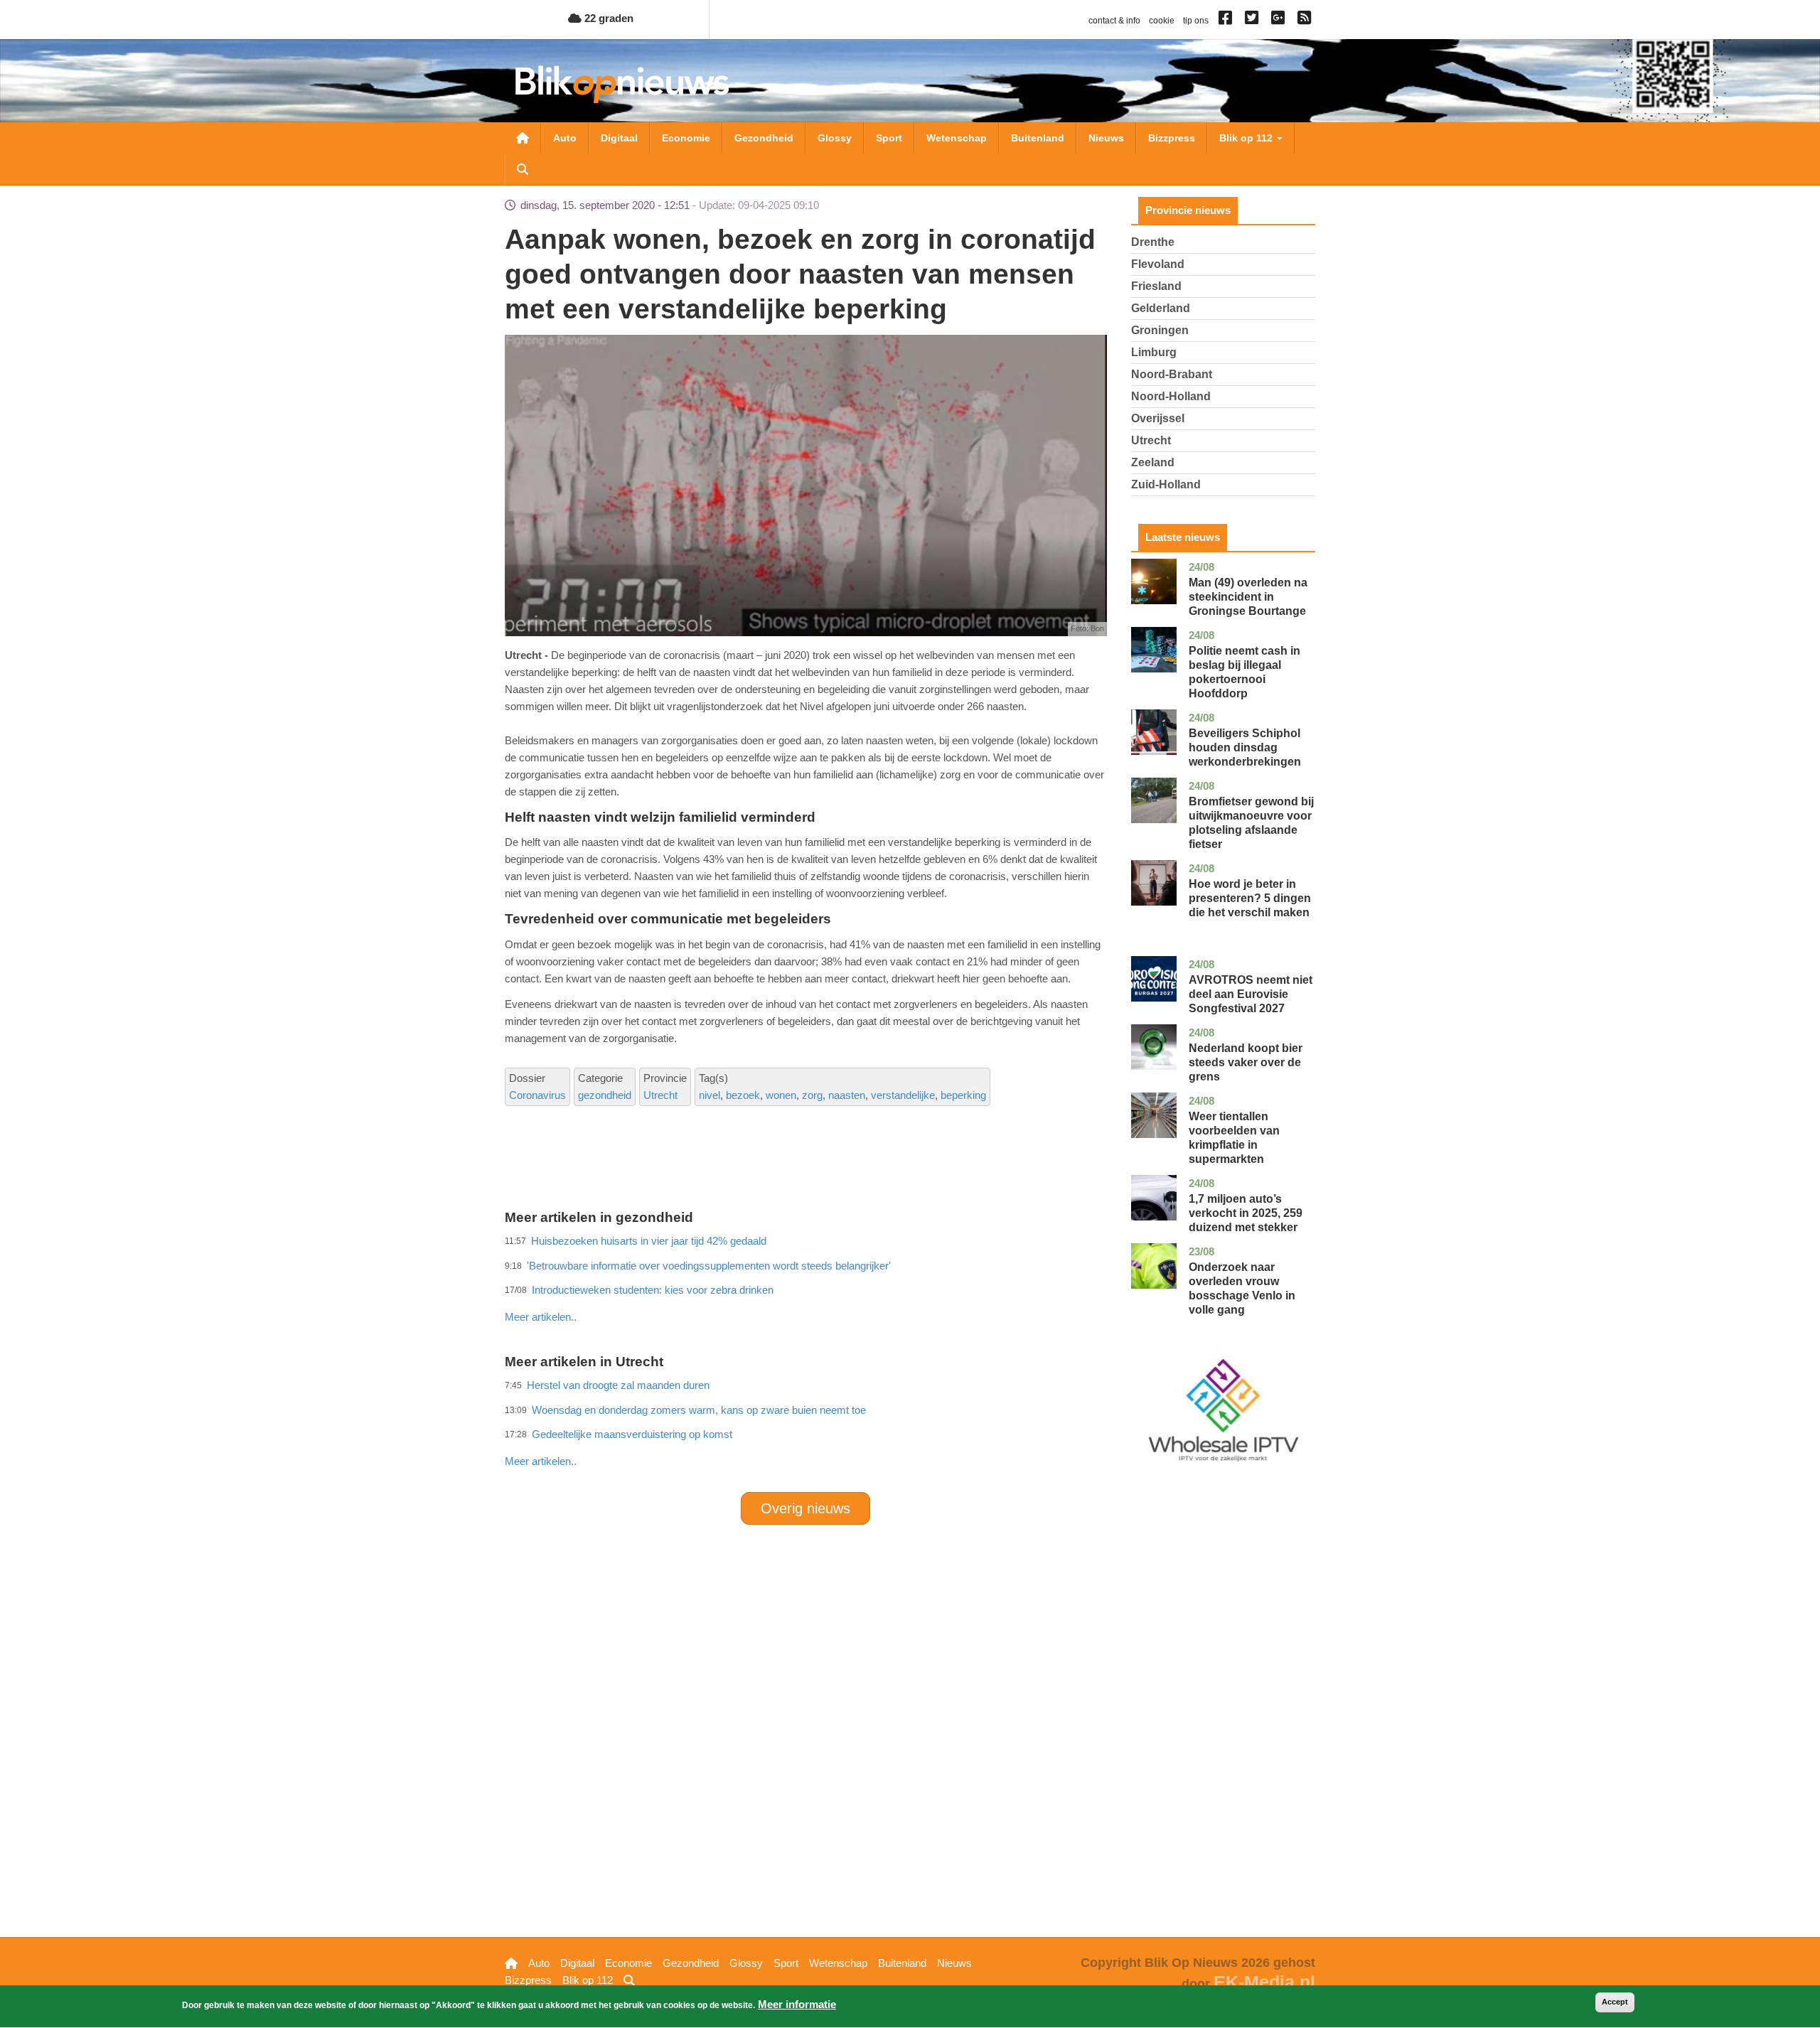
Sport (889, 138)
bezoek (743, 1095)
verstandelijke (903, 1095)
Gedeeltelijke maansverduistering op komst (632, 1434)
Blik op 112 (1247, 138)
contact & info (1114, 21)
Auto (565, 138)
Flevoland (1158, 264)
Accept (1615, 2002)
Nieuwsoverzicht (523, 138)
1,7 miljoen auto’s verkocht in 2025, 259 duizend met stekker (1246, 1213)
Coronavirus (537, 1095)
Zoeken (523, 169)
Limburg (1154, 352)
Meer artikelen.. (541, 1317)
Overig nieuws (805, 1508)
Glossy (835, 138)
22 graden (607, 18)
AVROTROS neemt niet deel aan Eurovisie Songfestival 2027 (1251, 994)
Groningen (1160, 330)
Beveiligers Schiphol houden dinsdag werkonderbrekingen (1245, 747)
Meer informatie (797, 2004)
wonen (781, 1095)
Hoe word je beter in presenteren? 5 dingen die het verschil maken (1250, 898)
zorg (812, 1095)
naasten (847, 1095)
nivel (710, 1095)
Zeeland (1153, 462)
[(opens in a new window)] (1227, 21)
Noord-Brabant (1172, 374)
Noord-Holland (1171, 396)
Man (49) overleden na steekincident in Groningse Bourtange (1248, 597)
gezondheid (605, 1095)
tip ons (1196, 21)
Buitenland (1038, 138)
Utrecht (660, 1095)
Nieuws (1106, 138)
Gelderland (1161, 308)
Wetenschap (957, 138)
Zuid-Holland (1166, 484)
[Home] (622, 84)
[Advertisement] (805, 1286)
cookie (1162, 21)
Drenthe (1153, 242)
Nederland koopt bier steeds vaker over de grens (1246, 1062)
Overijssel (1158, 418)
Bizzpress (1172, 138)
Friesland (1156, 286)
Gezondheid (764, 138)
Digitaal (619, 138)
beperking (963, 1095)
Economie (686, 138)
